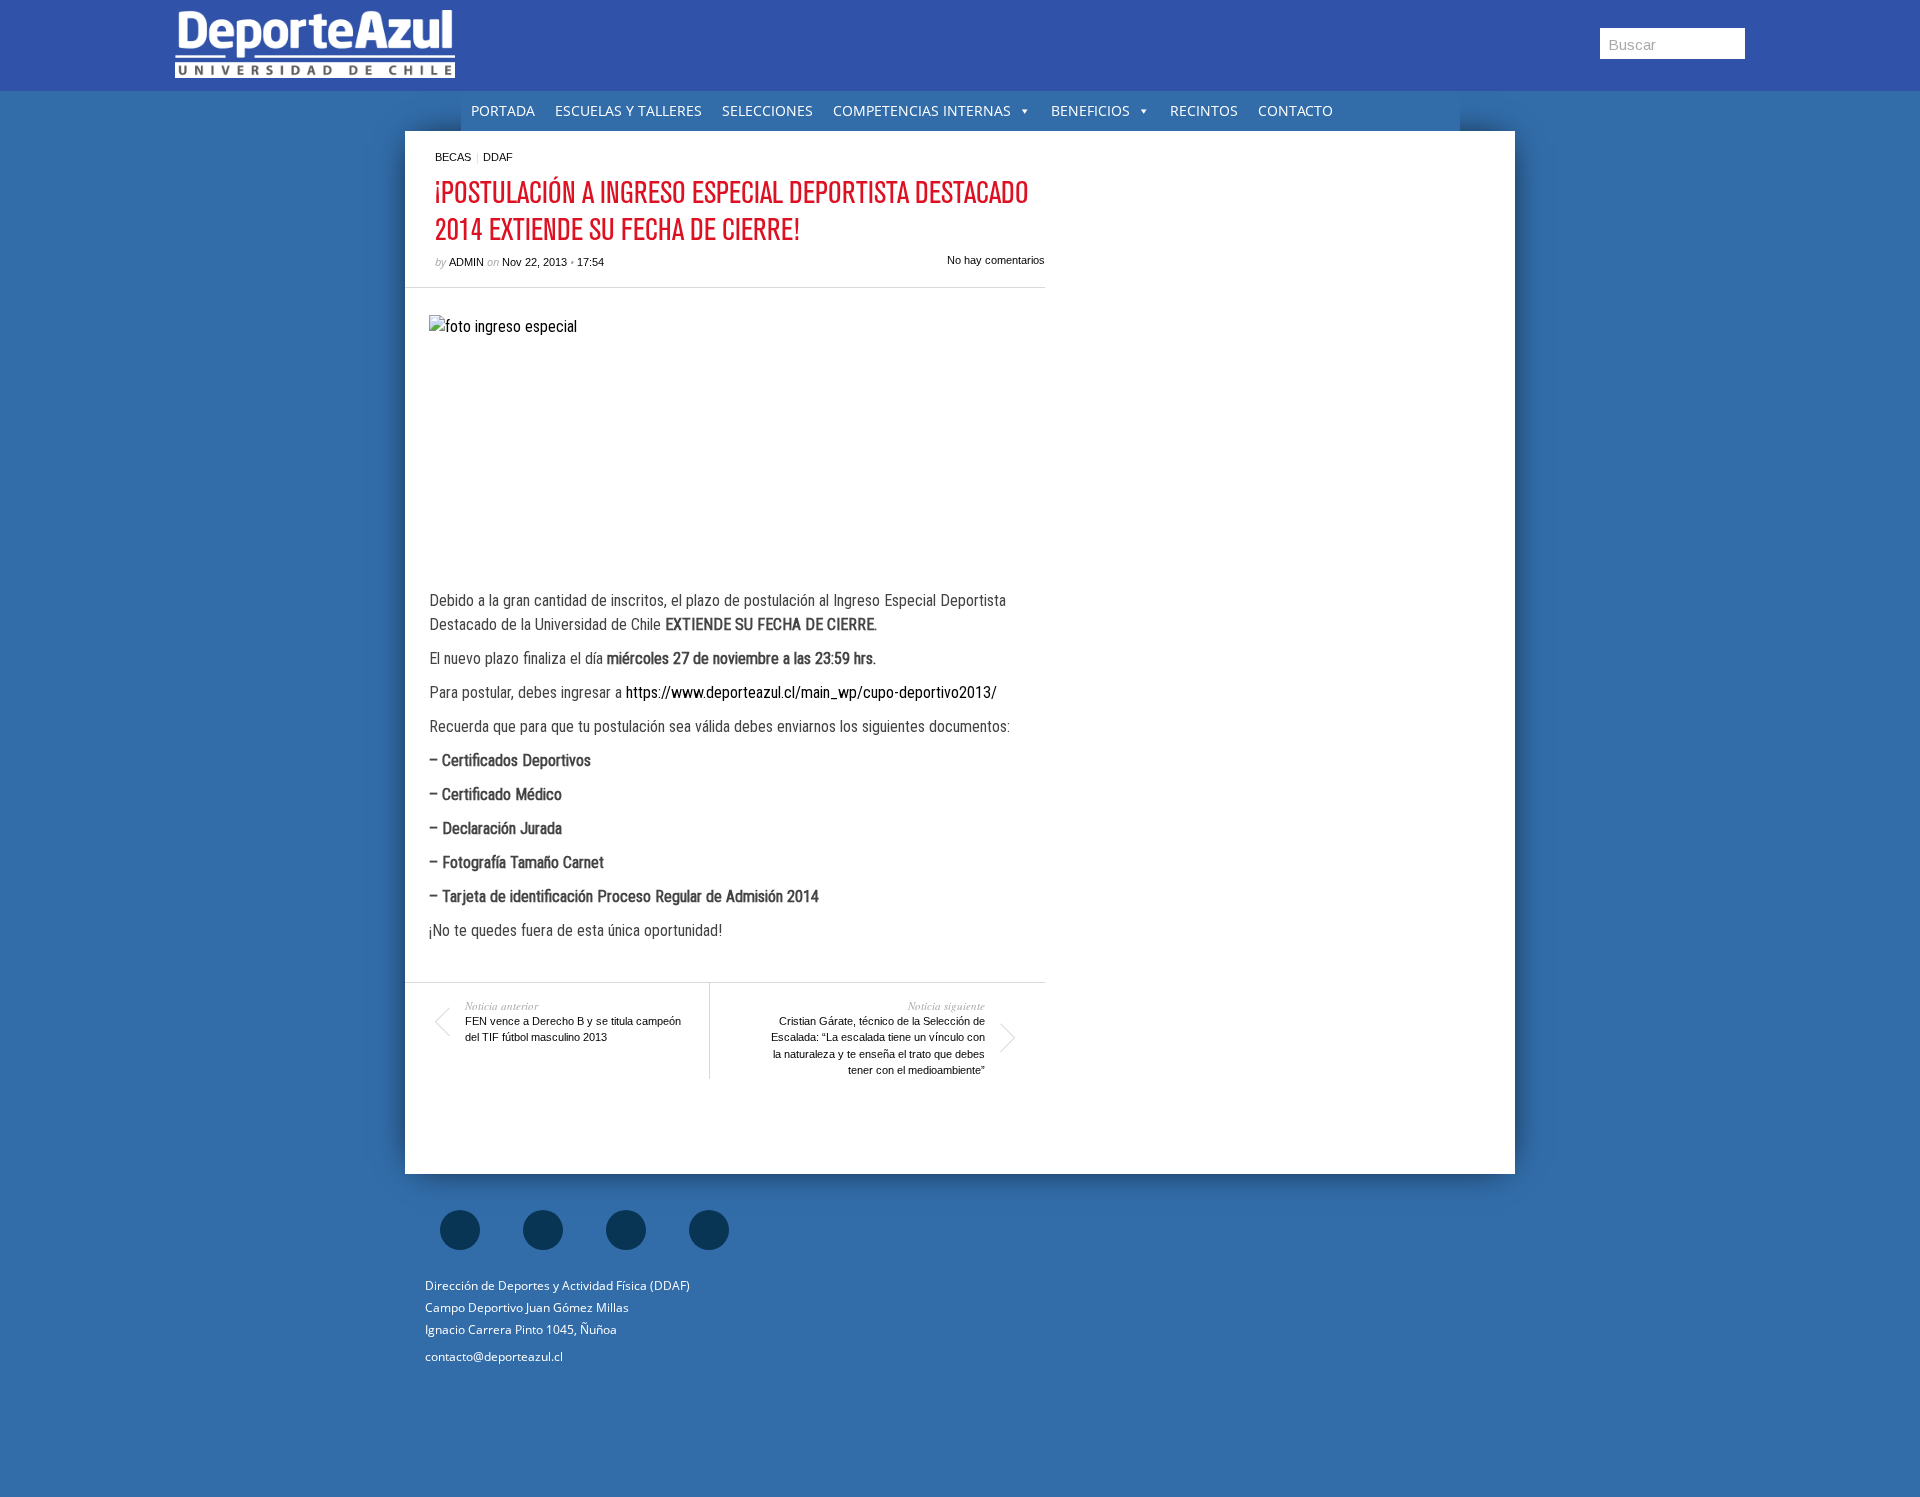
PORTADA (503, 110)
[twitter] (626, 1230)
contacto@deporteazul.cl (494, 1356)
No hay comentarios (996, 260)
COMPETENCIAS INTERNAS (922, 110)
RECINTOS (1204, 110)
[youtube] (709, 1230)
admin (466, 262)
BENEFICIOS (1090, 110)
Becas (453, 157)
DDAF (498, 157)
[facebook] (460, 1230)
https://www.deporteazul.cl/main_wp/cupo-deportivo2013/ (811, 692)
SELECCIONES (767, 110)
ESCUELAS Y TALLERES (628, 110)
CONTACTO (1295, 110)
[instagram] (543, 1230)
